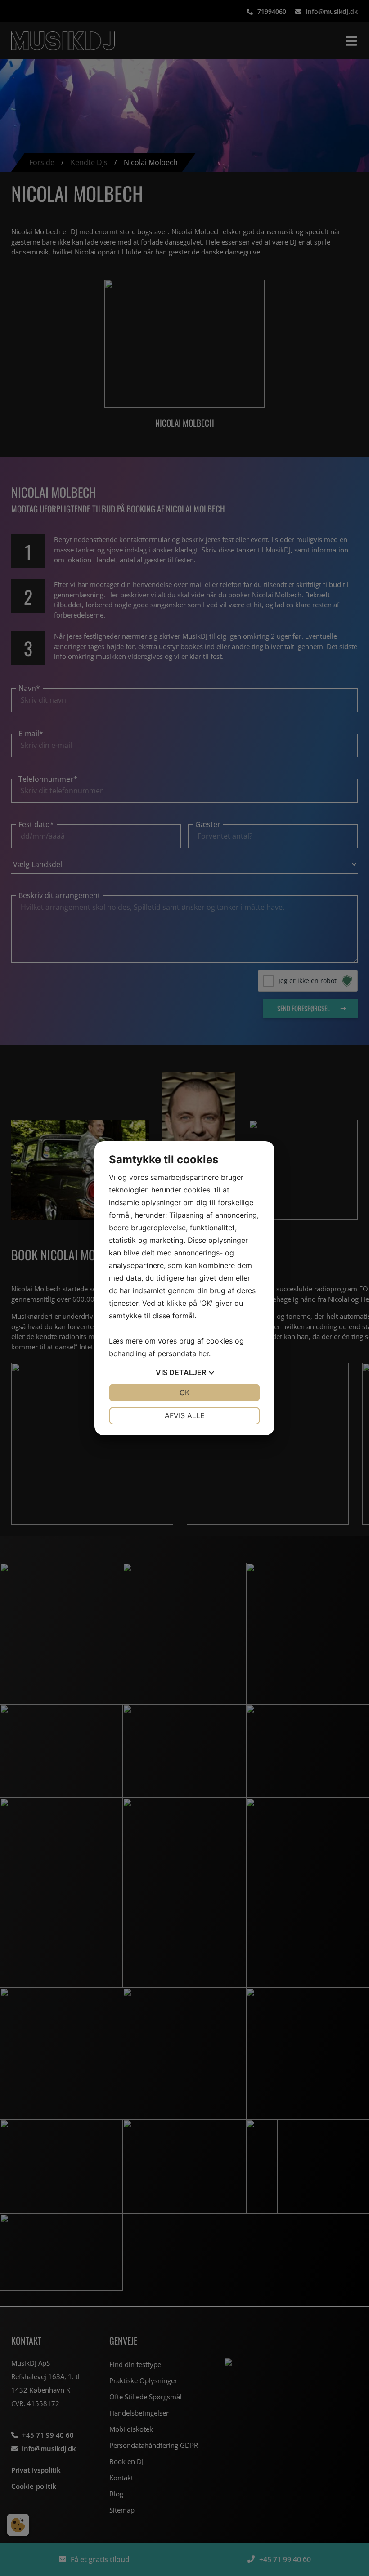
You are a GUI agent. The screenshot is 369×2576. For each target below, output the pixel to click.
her (204, 1353)
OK (184, 1393)
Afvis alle (185, 1415)
